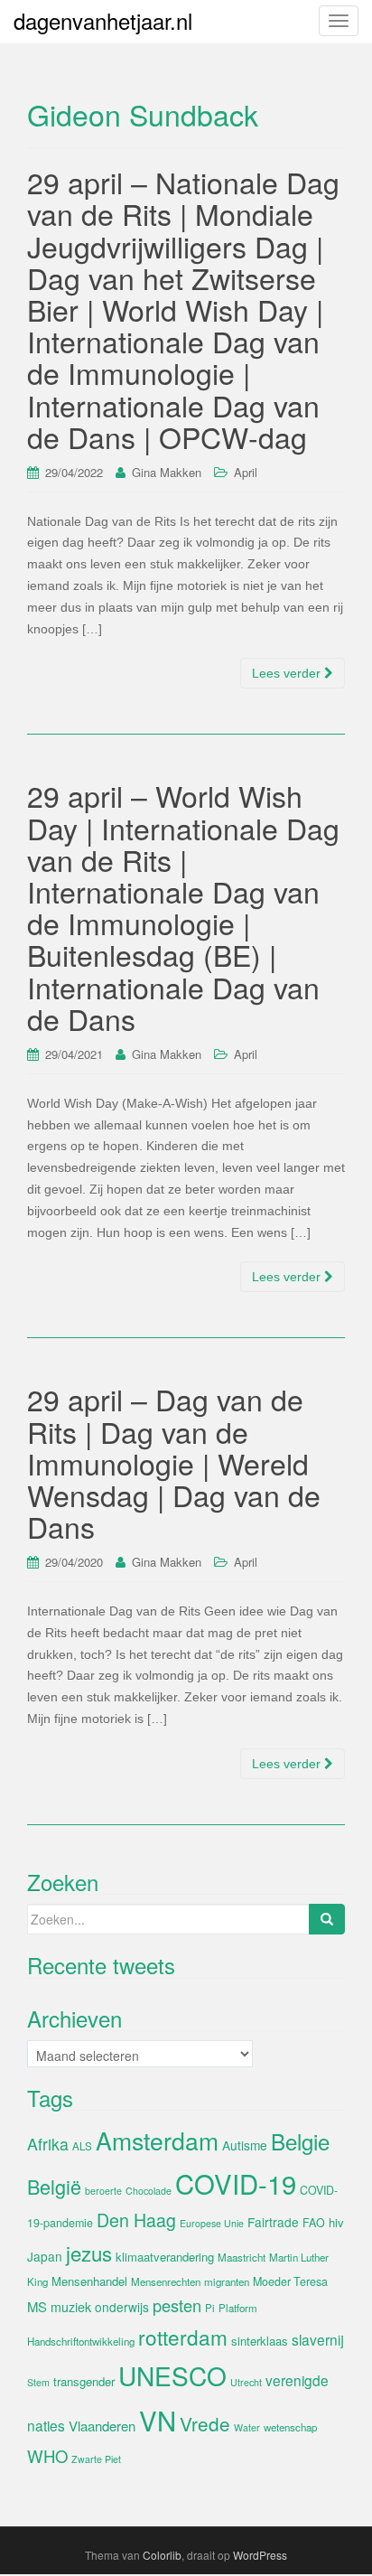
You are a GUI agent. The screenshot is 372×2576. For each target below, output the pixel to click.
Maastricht (242, 2257)
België (54, 2186)
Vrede (205, 2423)
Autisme (245, 2145)
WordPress (260, 2555)
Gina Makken (167, 472)
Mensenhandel (89, 2281)
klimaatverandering (165, 2257)
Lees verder (288, 673)
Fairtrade (273, 2222)
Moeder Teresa (290, 2281)
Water (247, 2427)
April (246, 472)
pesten (177, 2305)
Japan (45, 2256)
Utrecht (246, 2382)
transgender (84, 2381)
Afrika (48, 2144)
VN (158, 2420)
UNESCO (172, 2375)
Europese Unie (212, 2223)
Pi (210, 2308)
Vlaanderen (102, 2426)
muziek (71, 2307)
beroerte (103, 2191)
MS (37, 2306)
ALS (82, 2146)
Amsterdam (157, 2140)
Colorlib (162, 2555)
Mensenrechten (166, 2281)
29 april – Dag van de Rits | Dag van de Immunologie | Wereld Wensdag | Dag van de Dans (174, 1462)
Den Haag (136, 2220)
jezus (89, 2253)
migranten (227, 2281)
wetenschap (290, 2427)
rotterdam (183, 2337)
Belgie (300, 2141)
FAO (314, 2223)
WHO (47, 2456)
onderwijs (122, 2307)
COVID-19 (236, 2183)
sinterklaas (260, 2341)
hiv (336, 2222)
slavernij (318, 2339)
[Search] (327, 1919)
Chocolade (149, 2191)
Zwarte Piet (96, 2459)
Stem (38, 2382)
